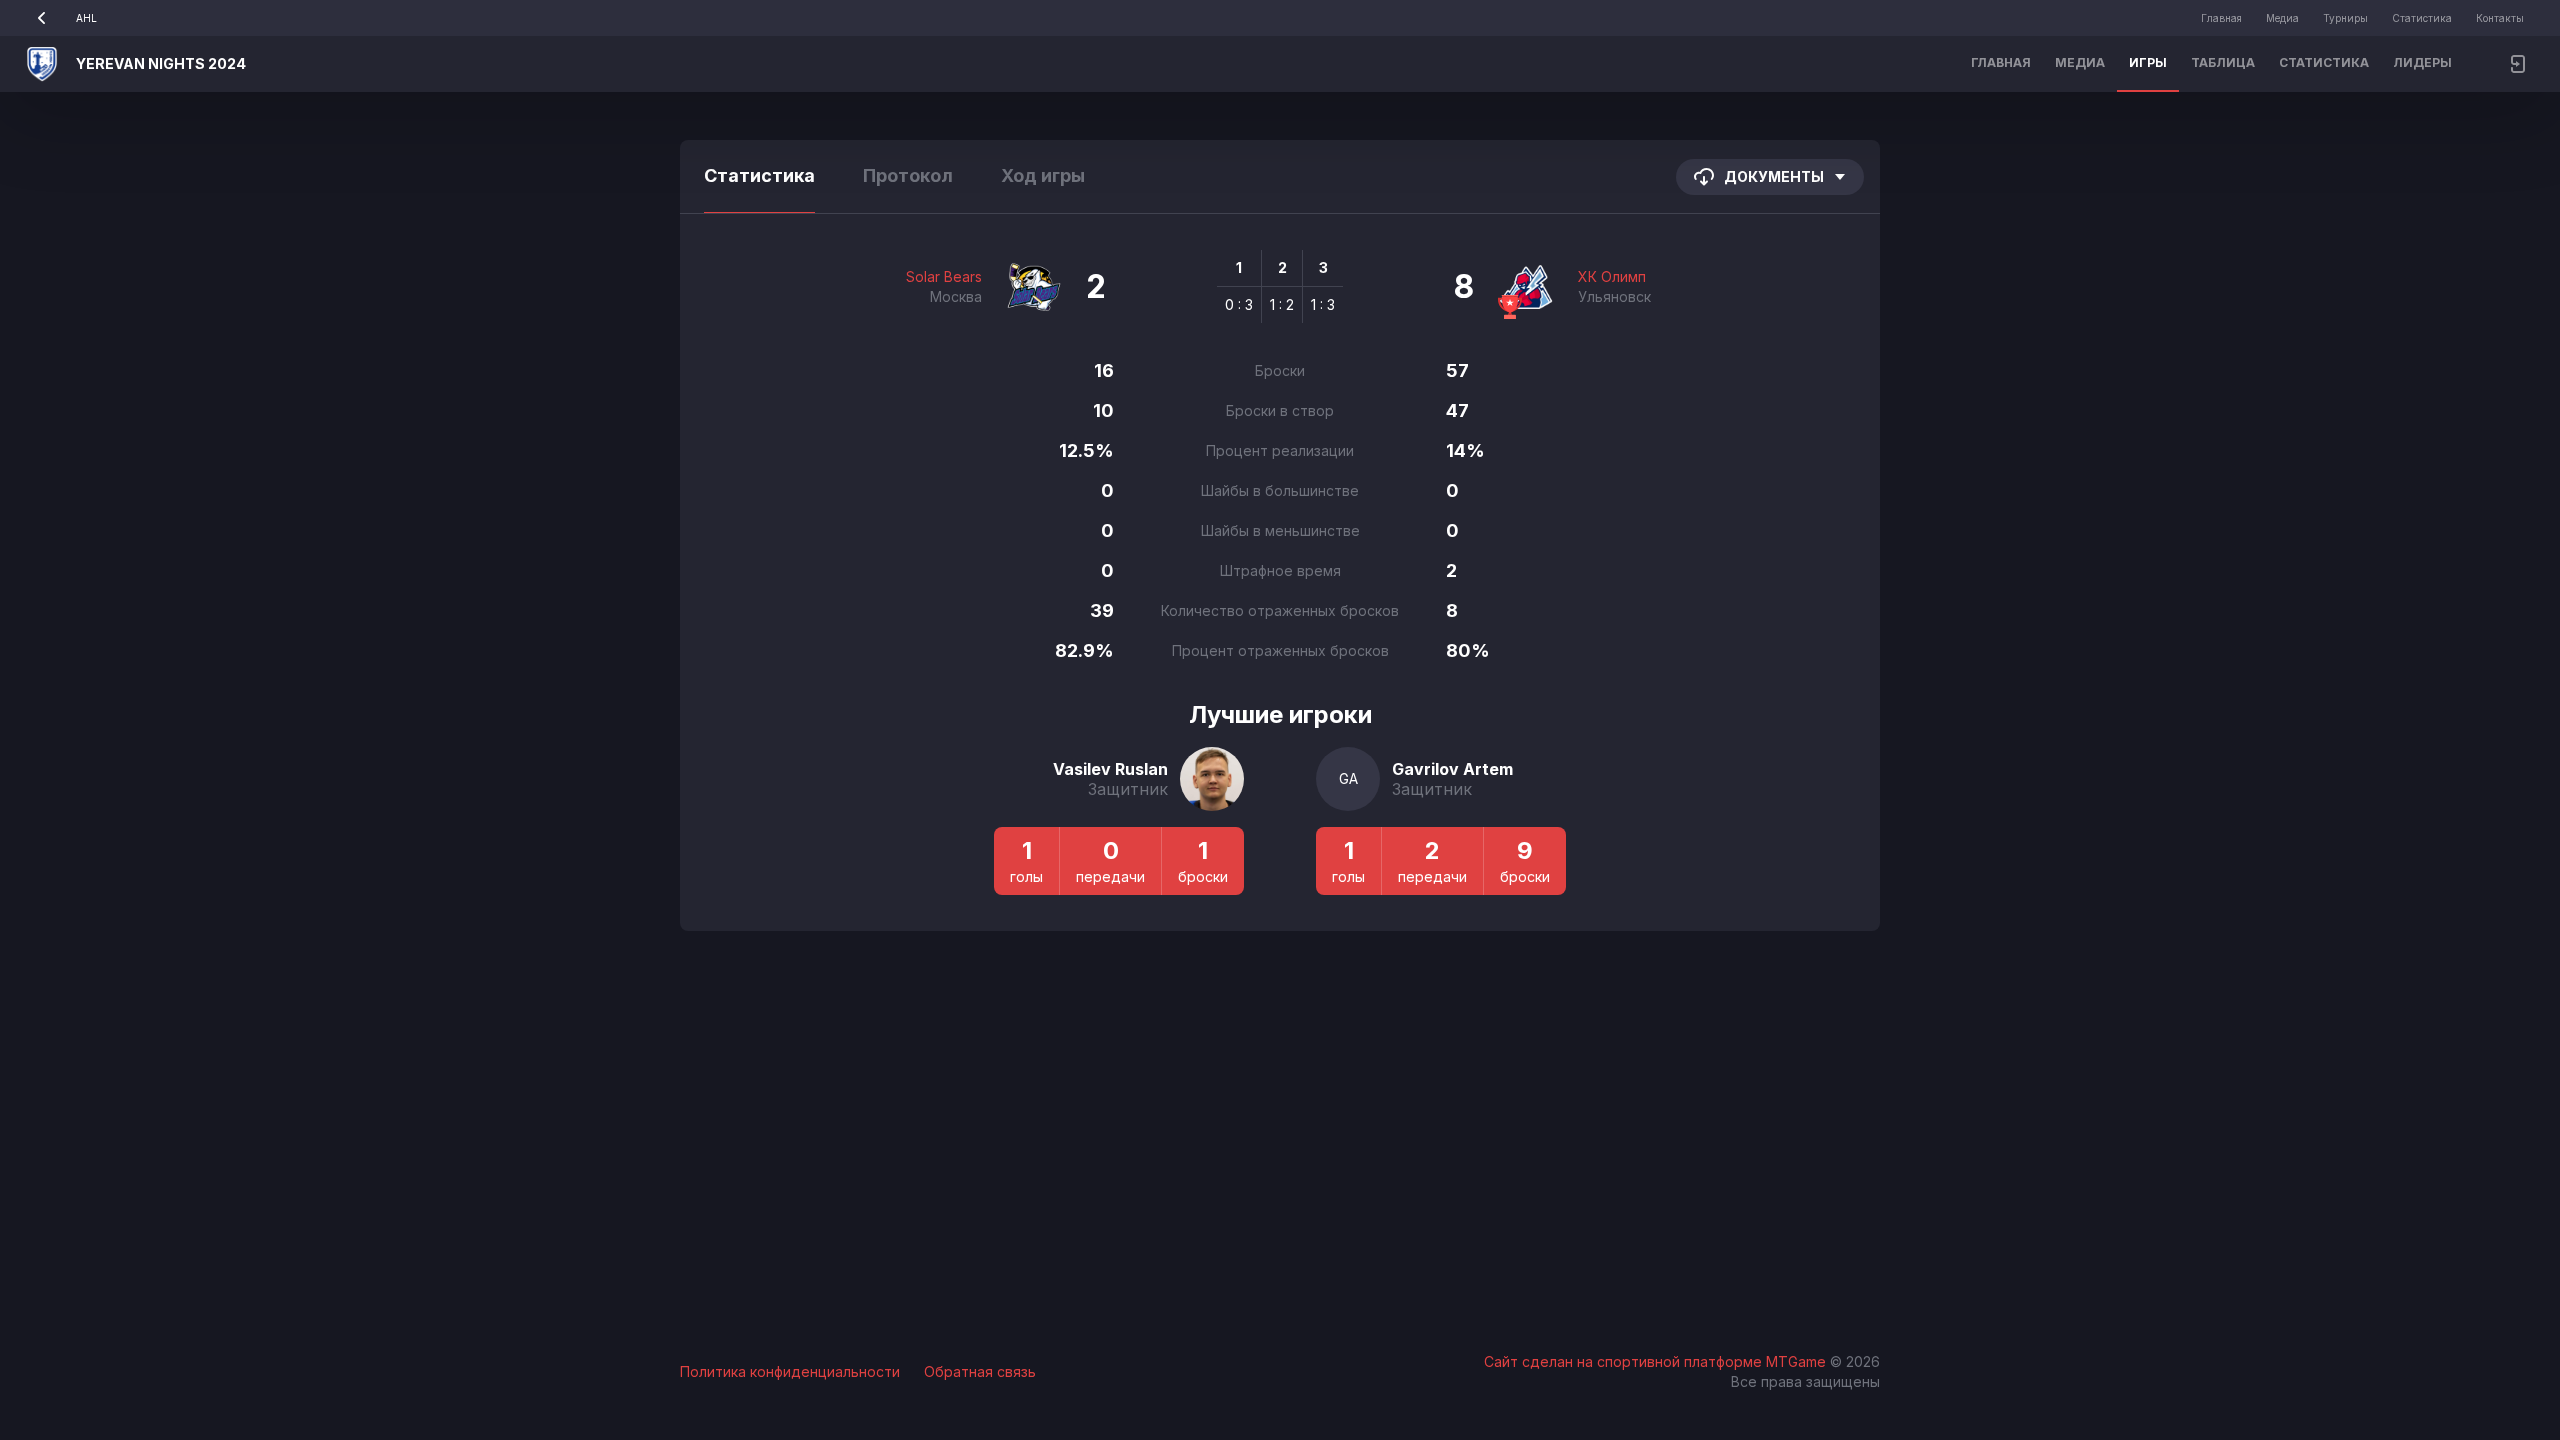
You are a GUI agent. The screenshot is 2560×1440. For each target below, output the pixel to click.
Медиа (2282, 18)
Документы (1774, 176)
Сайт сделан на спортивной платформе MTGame (1657, 1361)
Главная (2221, 18)
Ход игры (1043, 175)
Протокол (908, 175)
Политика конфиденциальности (790, 1371)
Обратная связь (980, 1371)
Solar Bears (944, 276)
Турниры (2345, 18)
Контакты (2500, 18)
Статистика (2422, 18)
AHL (86, 18)
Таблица (2223, 62)
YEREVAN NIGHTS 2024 (161, 63)
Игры (2148, 62)
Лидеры (2422, 62)
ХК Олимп (1612, 276)
